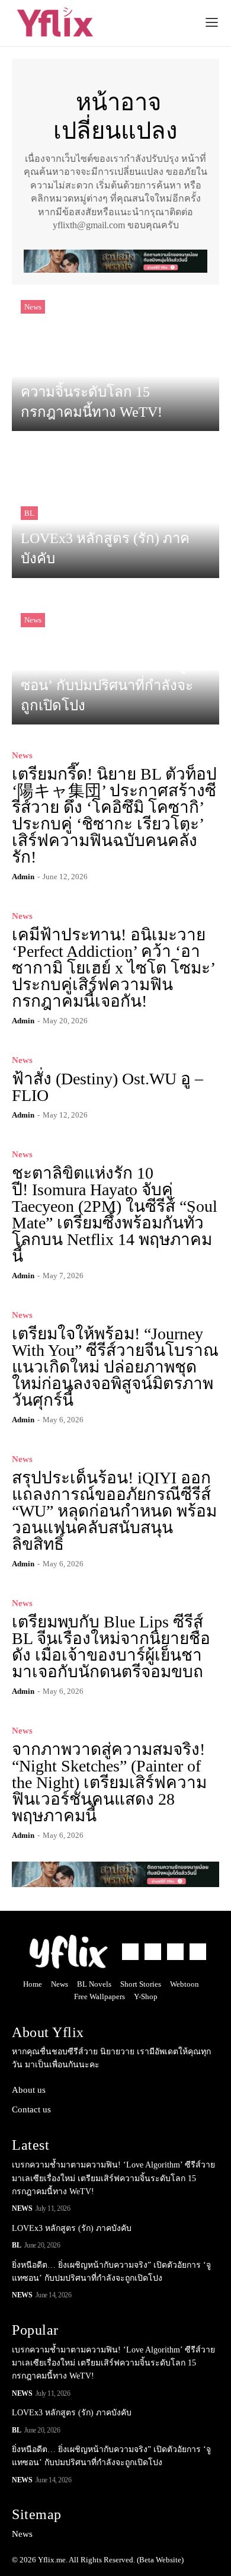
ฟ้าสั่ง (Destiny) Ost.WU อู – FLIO (108, 1087)
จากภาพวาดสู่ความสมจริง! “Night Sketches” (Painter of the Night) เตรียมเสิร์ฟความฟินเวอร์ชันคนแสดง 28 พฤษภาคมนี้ (109, 1782)
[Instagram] (153, 1952)
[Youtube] (198, 1952)
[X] (175, 1952)
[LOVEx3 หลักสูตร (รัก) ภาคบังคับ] (115, 510)
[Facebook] (130, 1952)
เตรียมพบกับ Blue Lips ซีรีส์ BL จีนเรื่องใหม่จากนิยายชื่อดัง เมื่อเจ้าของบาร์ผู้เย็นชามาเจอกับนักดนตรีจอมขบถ (111, 1647)
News (33, 307)
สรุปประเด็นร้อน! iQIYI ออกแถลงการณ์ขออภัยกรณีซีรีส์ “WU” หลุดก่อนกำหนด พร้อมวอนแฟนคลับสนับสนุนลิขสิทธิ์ (114, 1511)
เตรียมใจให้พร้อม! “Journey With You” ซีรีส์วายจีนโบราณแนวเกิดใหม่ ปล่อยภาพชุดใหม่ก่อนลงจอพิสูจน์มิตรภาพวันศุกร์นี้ (115, 1367)
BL (29, 513)
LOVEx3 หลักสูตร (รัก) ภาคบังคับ (72, 2228)
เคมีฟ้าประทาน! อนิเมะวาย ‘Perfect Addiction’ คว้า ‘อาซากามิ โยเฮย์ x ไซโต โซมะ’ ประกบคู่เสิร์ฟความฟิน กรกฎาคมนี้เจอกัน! (114, 968)
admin (23, 877)
